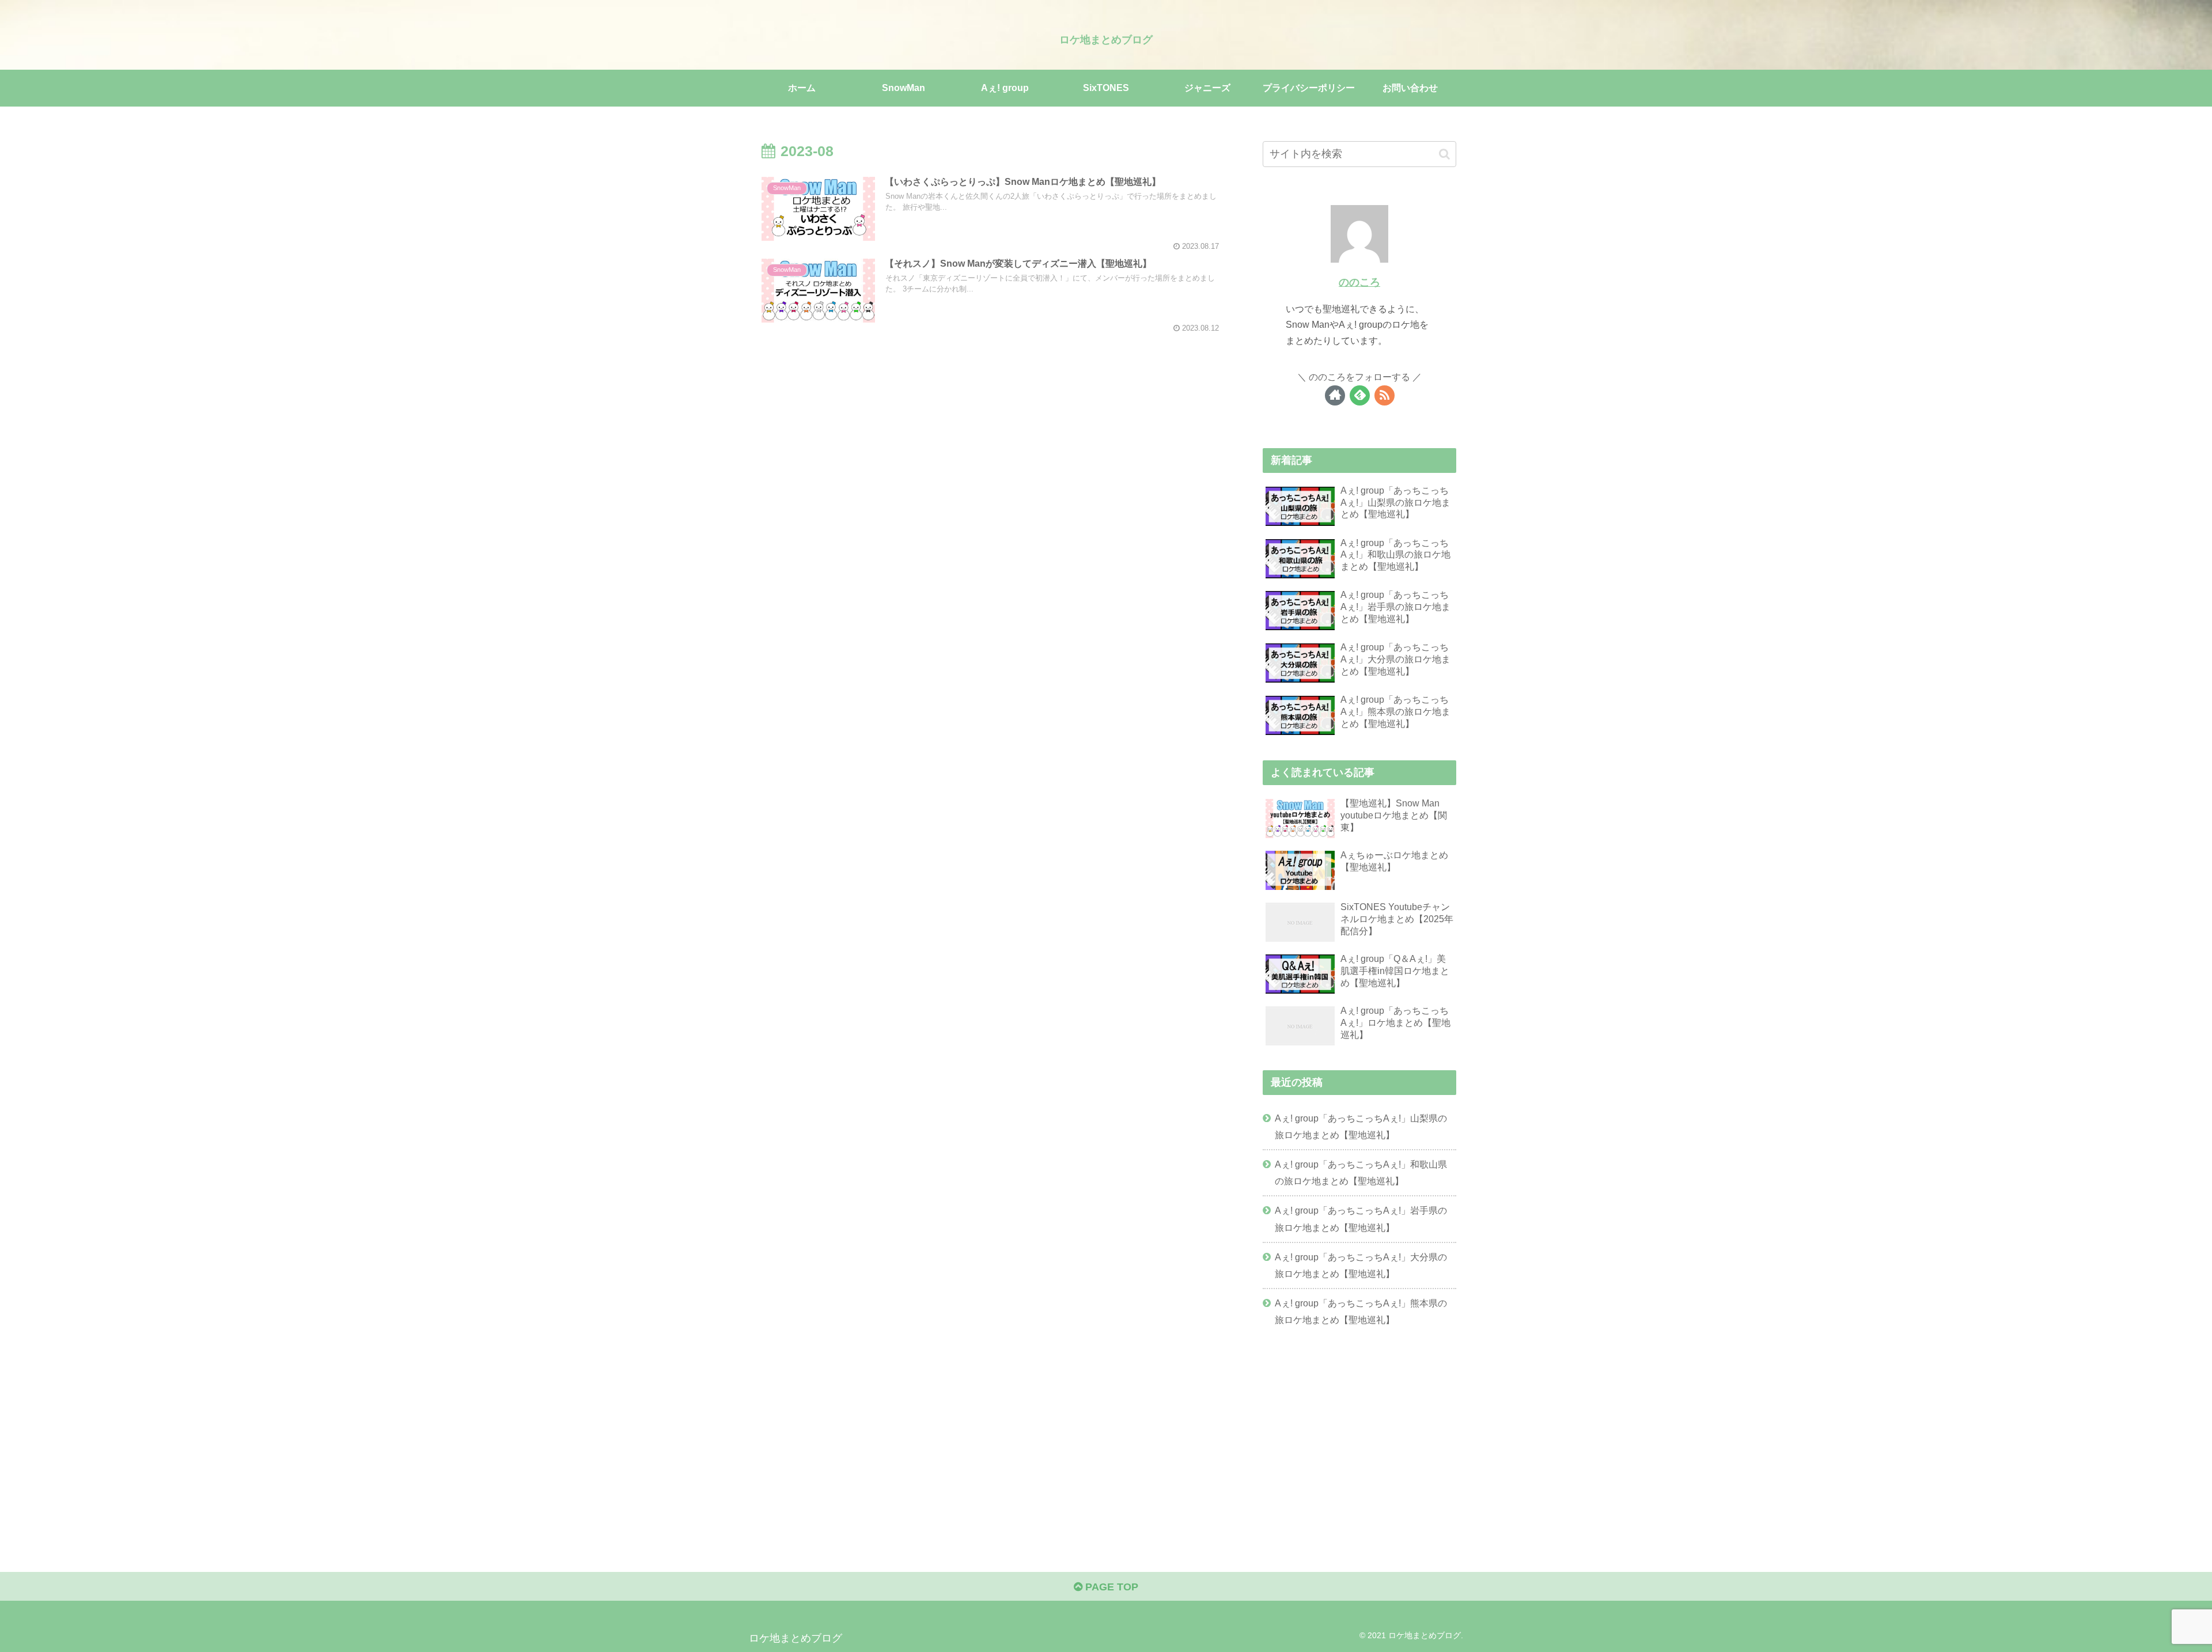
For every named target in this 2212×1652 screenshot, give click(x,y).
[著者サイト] (1335, 395)
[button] (1444, 154)
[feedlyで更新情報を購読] (1360, 395)
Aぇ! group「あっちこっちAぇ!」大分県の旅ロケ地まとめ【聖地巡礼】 (1361, 1265)
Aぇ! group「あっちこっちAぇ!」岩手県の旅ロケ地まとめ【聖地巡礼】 (1361, 1219)
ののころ (1359, 282)
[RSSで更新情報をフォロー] (1385, 395)
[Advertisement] (1359, 1432)
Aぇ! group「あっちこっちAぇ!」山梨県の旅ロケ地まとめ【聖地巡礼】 (1361, 1126)
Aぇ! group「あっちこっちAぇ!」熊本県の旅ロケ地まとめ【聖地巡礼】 (1361, 1311)
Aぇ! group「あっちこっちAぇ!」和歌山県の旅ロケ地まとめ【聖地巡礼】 (1361, 1172)
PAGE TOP (1110, 1587)
